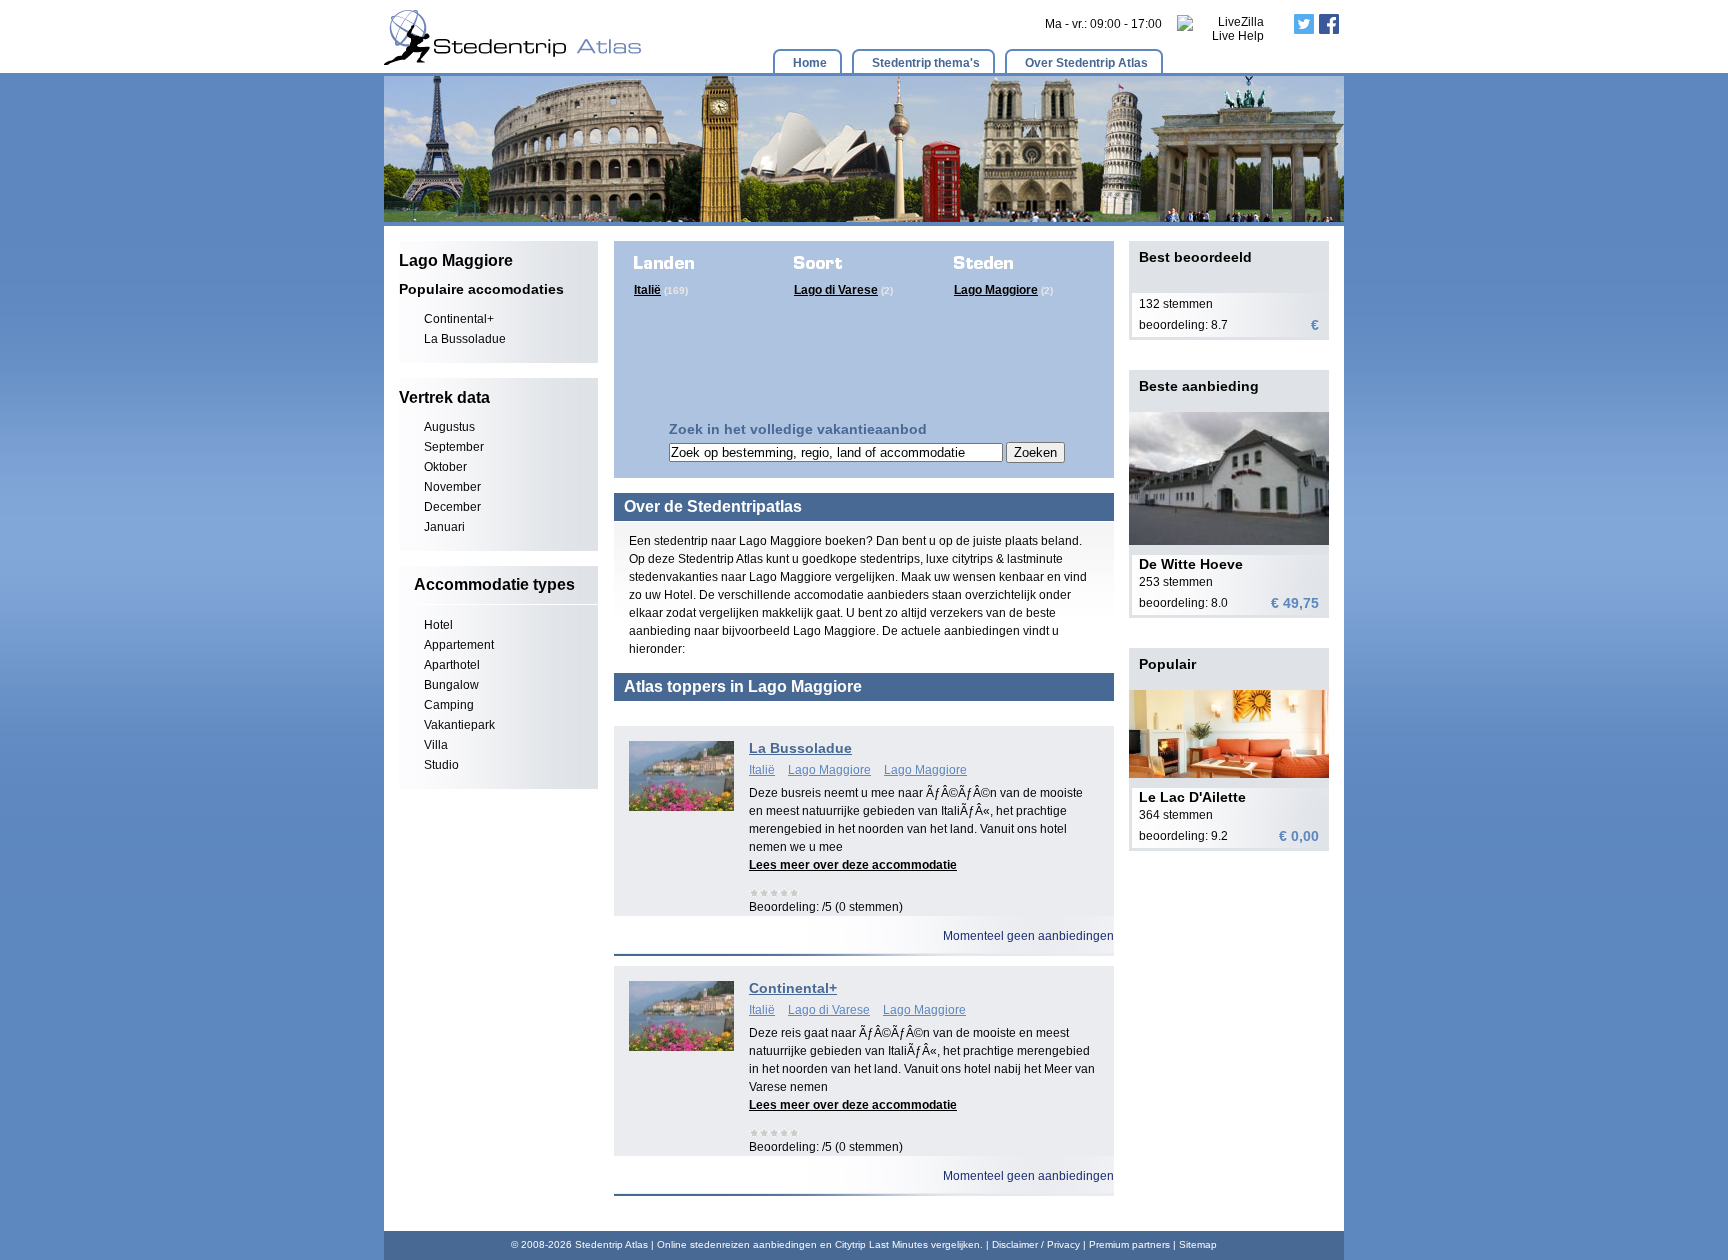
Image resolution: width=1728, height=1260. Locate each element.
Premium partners (1129, 1244)
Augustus (449, 427)
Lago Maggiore (996, 290)
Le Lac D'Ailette (1192, 797)
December (452, 507)
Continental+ (459, 319)
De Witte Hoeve (1191, 564)
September (454, 447)
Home (810, 63)
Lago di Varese (836, 290)
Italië (647, 290)
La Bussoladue (465, 339)
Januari (444, 527)
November (452, 487)
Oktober (445, 467)
